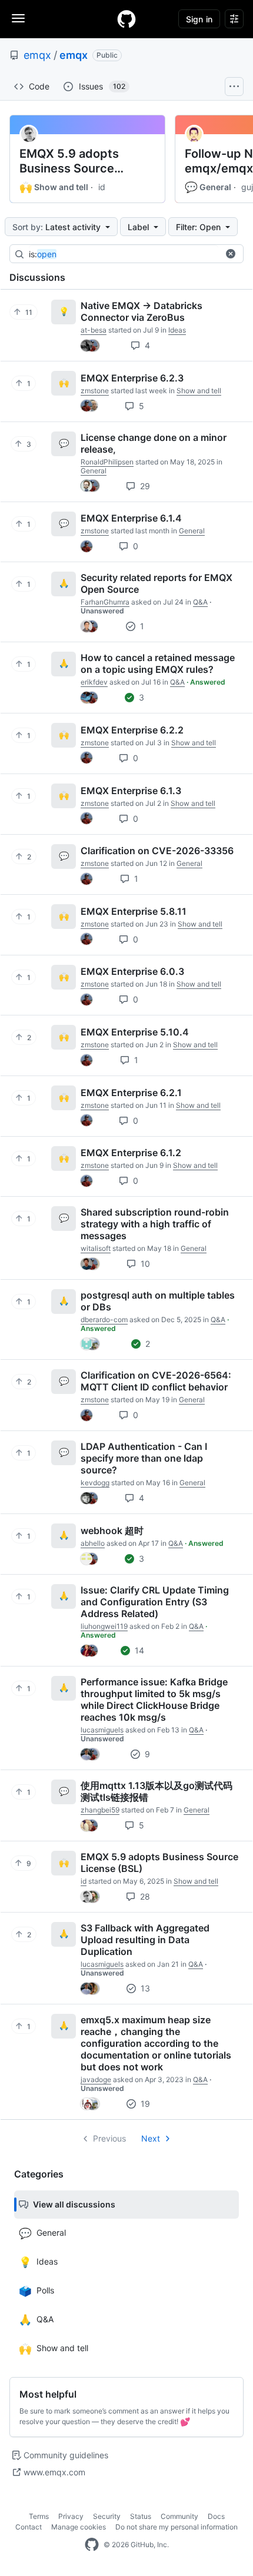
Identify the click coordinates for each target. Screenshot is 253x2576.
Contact (29, 2527)
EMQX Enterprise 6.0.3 (132, 971)
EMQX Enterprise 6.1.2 (131, 1153)
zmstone (95, 391)
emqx (37, 55)
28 (144, 1896)
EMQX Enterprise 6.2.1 (131, 1093)
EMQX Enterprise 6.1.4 (131, 518)
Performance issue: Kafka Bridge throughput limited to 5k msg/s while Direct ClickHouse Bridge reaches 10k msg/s (154, 1699)
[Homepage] (126, 19)
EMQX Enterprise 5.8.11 (134, 911)
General (208, 187)
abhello (93, 1543)
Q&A (200, 602)
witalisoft (96, 1248)
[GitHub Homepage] (92, 2545)
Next (151, 2138)
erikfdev (94, 682)
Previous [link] (109, 2138)
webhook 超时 (112, 1531)
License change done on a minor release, (154, 443)
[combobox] (124, 254)
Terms (39, 2516)
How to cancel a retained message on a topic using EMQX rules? (158, 663)
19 (144, 2104)
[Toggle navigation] (18, 18)
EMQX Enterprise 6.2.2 (132, 730)
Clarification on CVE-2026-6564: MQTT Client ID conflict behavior (156, 1381)
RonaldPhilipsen (107, 462)
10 (144, 1264)
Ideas (177, 330)
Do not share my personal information (177, 2527)
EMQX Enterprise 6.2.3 (132, 378)
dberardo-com (104, 1319)
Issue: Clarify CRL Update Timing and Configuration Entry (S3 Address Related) (155, 1602)
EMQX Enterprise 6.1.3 (131, 791)
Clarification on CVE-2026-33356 (157, 851)
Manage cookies (79, 2527)
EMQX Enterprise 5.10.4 (135, 1032)
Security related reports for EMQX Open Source (157, 583)
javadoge (96, 2079)
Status (141, 2516)
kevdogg (95, 1483)
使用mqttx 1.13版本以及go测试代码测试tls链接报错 (157, 1791)
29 (144, 486)
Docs (216, 2516)
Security (107, 2516)
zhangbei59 (100, 1810)
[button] (231, 254)
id (102, 187)
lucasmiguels (102, 1730)
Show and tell (54, 187)
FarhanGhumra (105, 602)
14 (138, 1650)
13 (144, 1988)
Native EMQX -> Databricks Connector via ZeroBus (142, 311)
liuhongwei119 (104, 1626)
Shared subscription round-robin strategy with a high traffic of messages (155, 1224)
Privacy (71, 2516)
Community (179, 2516)
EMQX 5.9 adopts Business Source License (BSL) (69, 161)
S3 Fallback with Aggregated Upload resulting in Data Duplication (145, 1940)
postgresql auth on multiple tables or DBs (158, 1301)
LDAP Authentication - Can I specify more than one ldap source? (144, 1458)
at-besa (94, 330)
